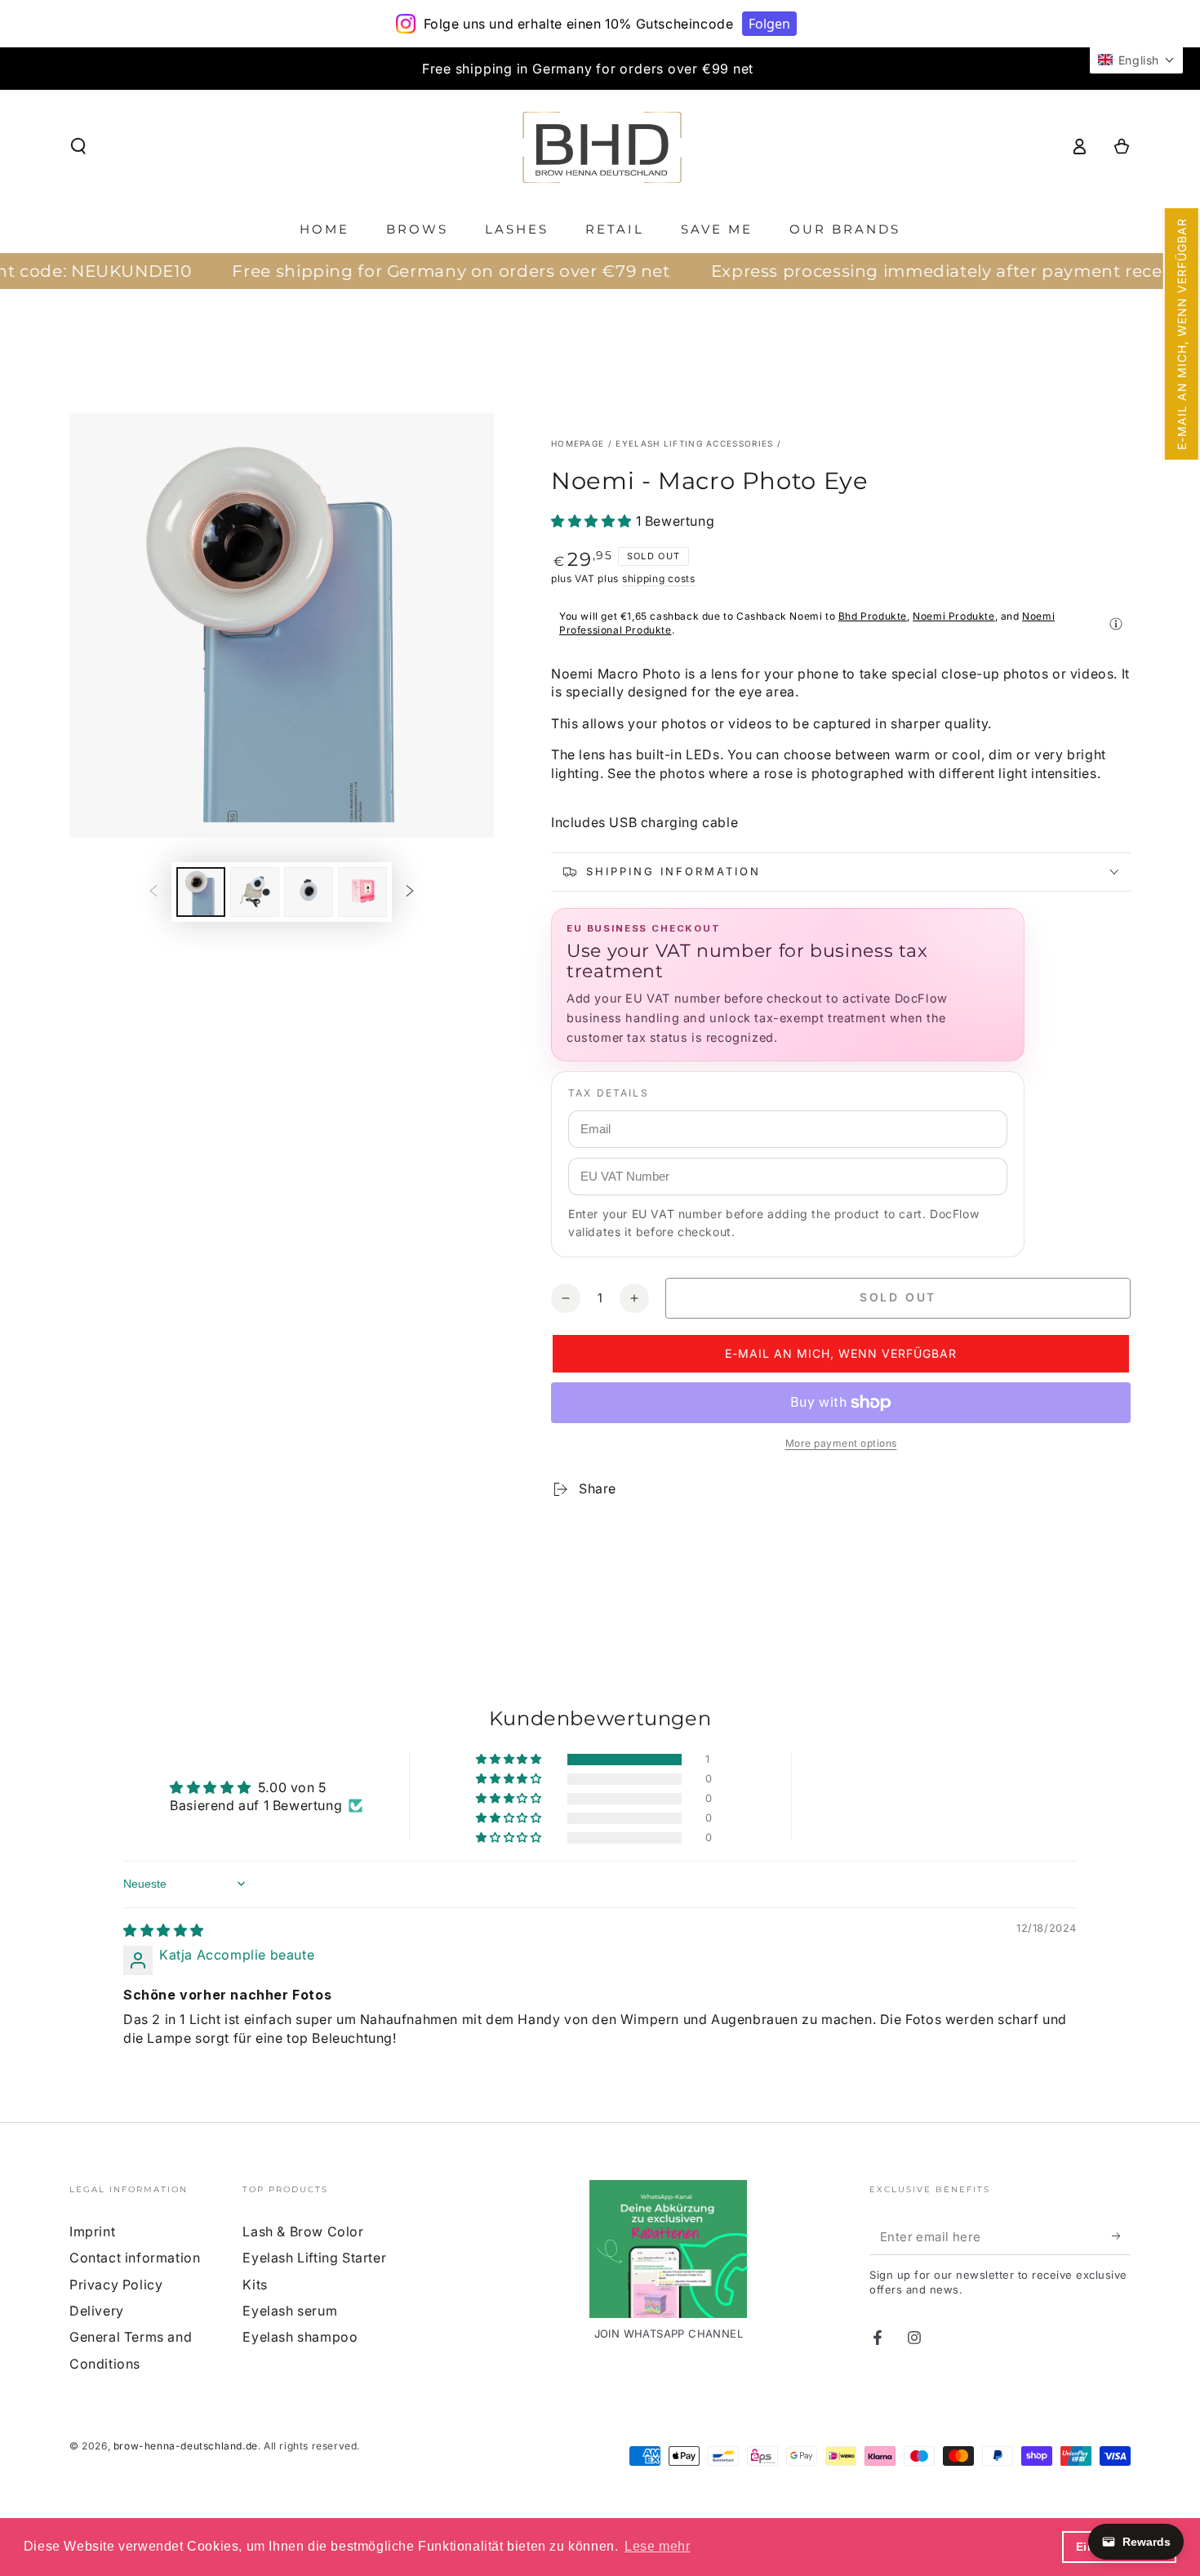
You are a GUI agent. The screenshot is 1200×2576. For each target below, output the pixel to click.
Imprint (92, 2231)
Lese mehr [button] (657, 2546)
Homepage (578, 443)
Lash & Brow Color (303, 2231)
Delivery (97, 2311)
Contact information (135, 2258)
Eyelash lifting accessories (694, 443)
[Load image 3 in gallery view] (309, 892)
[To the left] (153, 892)
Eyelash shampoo (300, 2337)
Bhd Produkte (873, 616)
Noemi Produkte (953, 616)
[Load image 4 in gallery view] (362, 892)
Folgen (769, 24)
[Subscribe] (1121, 2236)
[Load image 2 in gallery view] (255, 892)
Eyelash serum (290, 2311)
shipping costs (659, 578)
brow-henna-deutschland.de (186, 2446)
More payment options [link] (841, 1443)
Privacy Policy (116, 2285)
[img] (164, 1930)
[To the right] (410, 892)
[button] (1182, 334)
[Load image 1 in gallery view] (201, 892)
